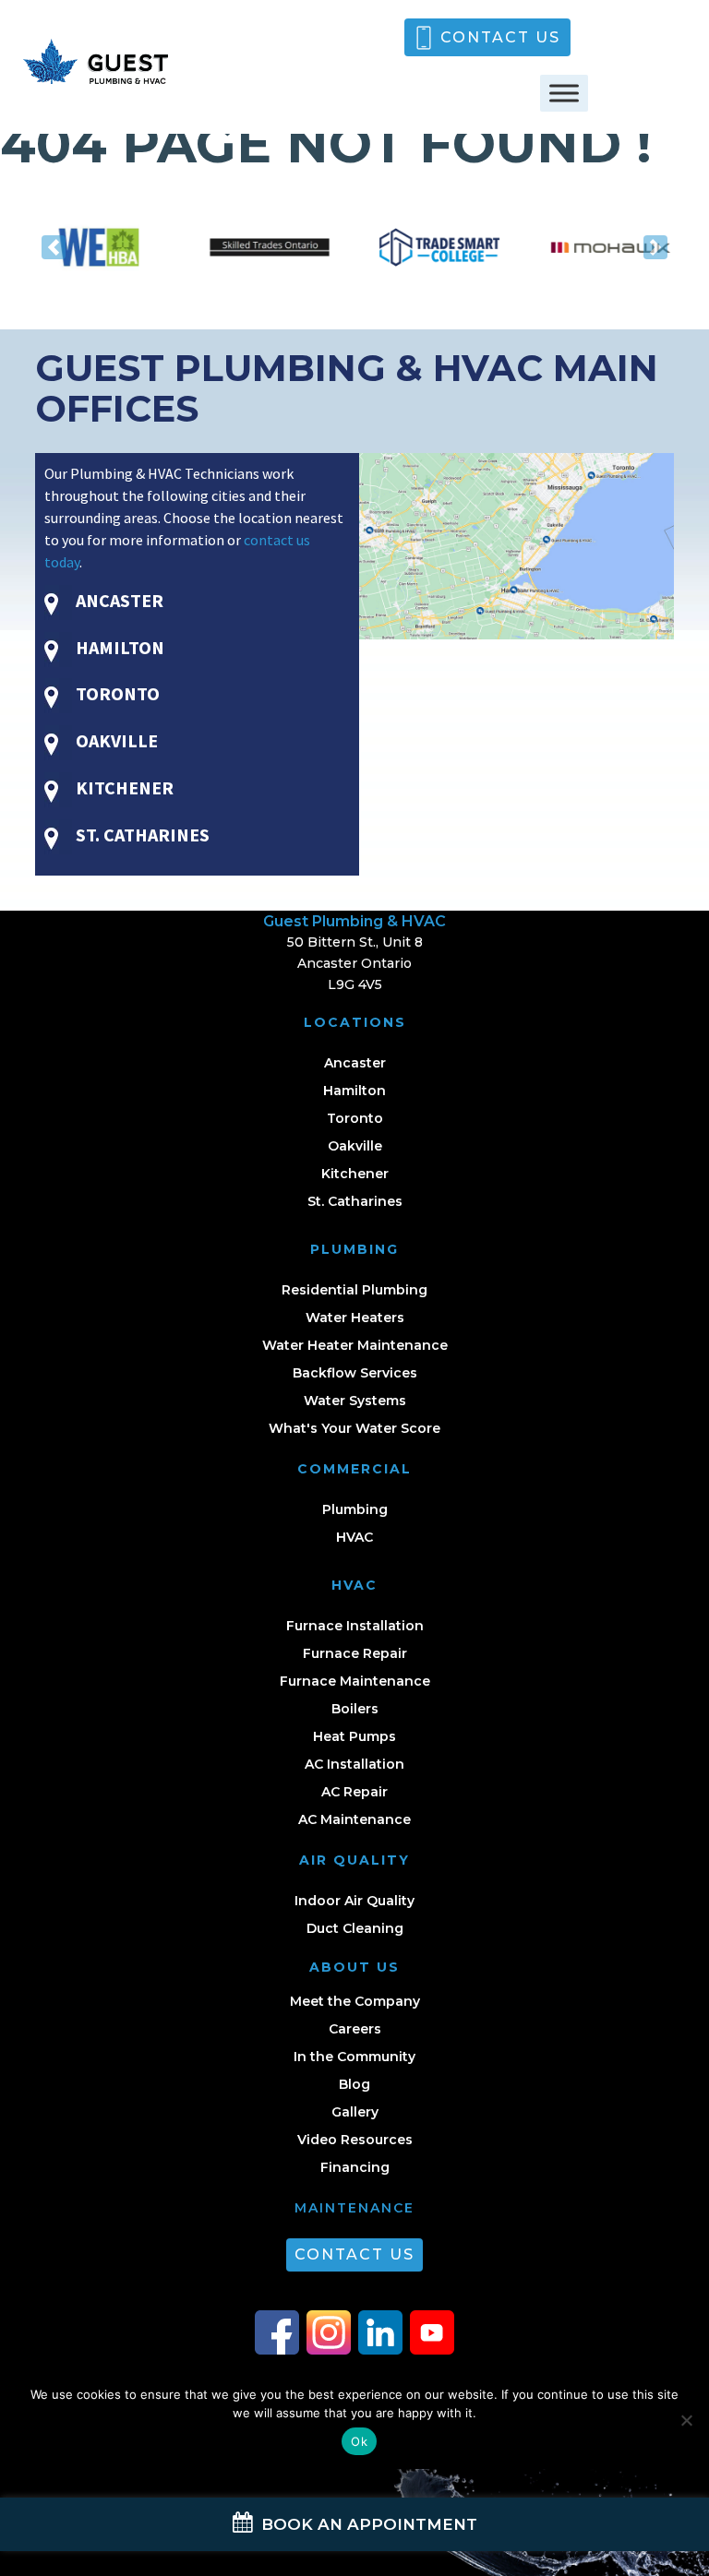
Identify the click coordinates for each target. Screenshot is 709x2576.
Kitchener (355, 1174)
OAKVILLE (115, 740)
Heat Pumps (354, 1736)
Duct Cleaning (355, 1928)
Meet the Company (355, 2001)
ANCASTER (118, 600)
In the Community (354, 2057)
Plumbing (355, 1509)
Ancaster (355, 1063)
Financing (355, 2167)
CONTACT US (500, 37)
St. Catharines (355, 1201)
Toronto (355, 1118)
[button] (53, 247)
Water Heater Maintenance (355, 1345)
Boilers (355, 1709)
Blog (354, 2084)
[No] (686, 2420)
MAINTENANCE (354, 2208)
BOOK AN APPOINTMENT (367, 2524)
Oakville (355, 1146)
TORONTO (116, 693)
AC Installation (354, 1764)
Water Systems (355, 1401)
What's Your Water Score (354, 1428)
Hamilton (354, 1091)
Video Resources (355, 2140)
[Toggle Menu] (564, 93)
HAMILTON (118, 647)
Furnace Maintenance (355, 1681)
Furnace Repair (355, 1653)
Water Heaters (355, 1318)
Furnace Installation (355, 1626)
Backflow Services (355, 1373)
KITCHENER (123, 787)
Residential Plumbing (354, 1290)
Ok (359, 2441)
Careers (355, 2029)
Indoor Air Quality (354, 1901)
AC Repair (354, 1792)
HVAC (354, 1537)
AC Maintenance (354, 1819)
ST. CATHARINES (141, 835)
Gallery (355, 2112)
